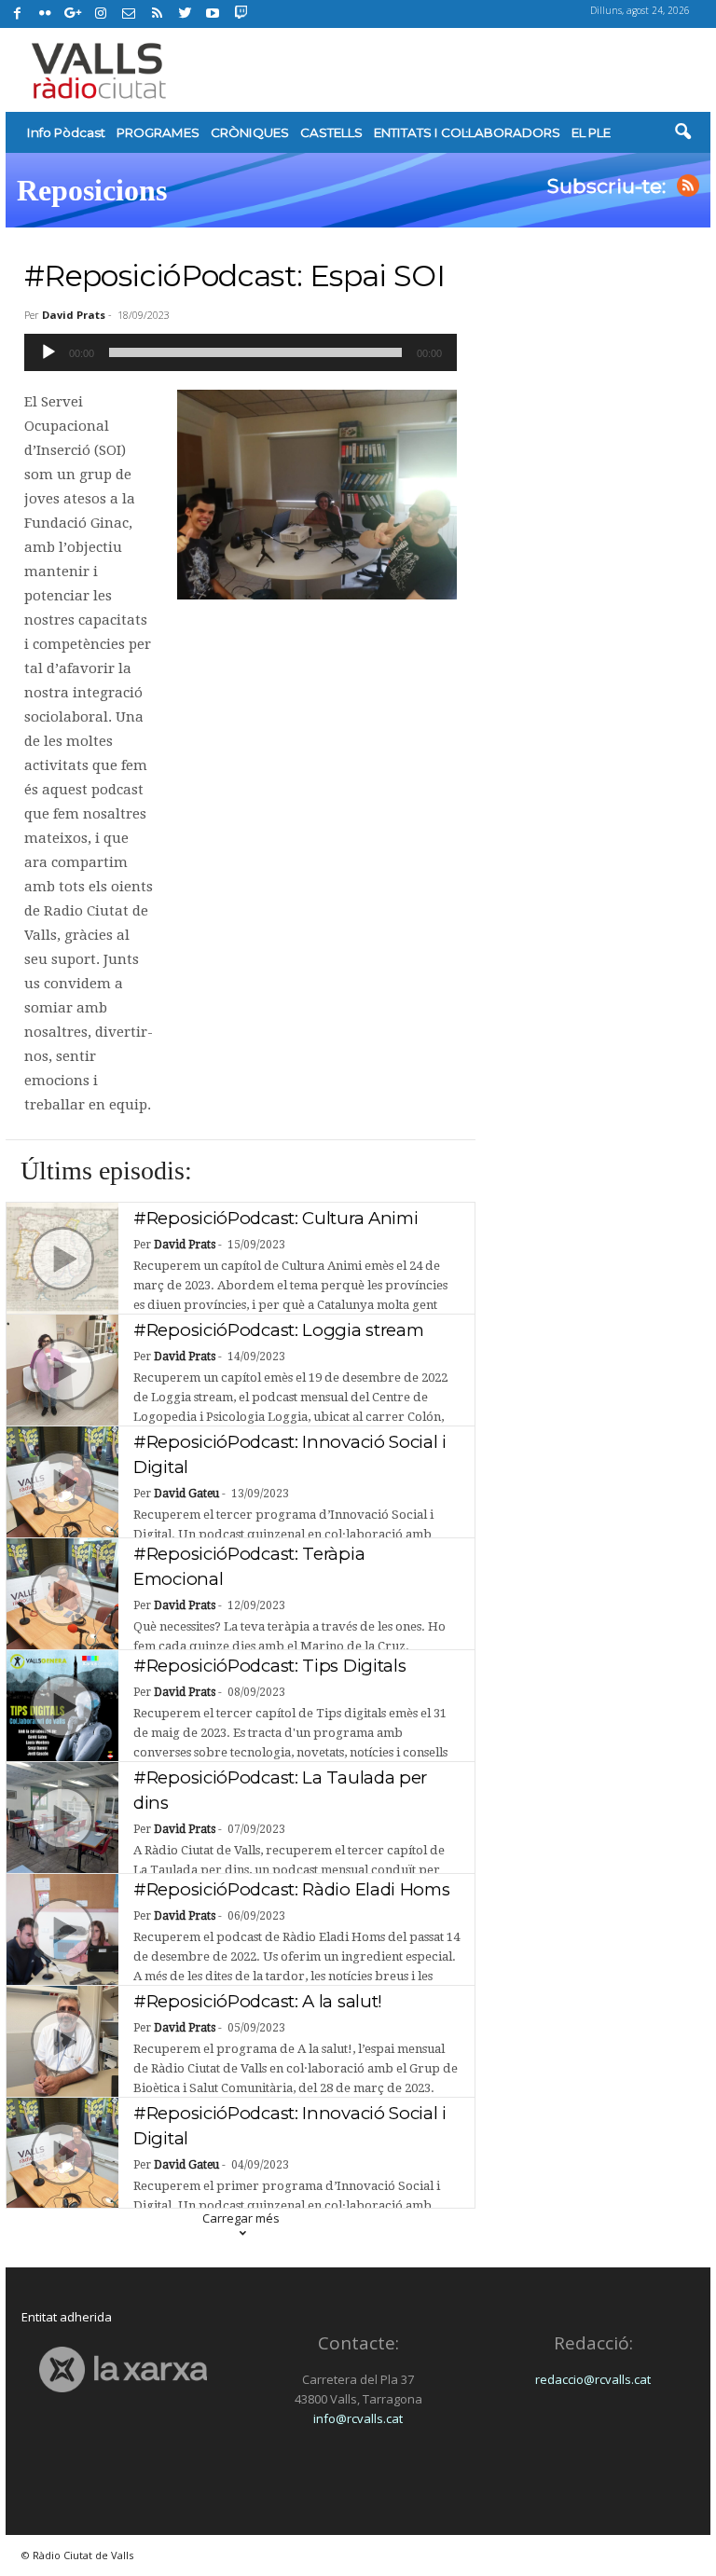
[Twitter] (185, 14)
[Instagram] (101, 14)
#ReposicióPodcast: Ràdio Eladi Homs (292, 1889)
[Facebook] (17, 14)
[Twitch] (238, 11)
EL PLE (591, 132)
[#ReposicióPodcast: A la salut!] (62, 2042)
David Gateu (186, 1494)
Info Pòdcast (66, 132)
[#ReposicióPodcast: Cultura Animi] (62, 1259)
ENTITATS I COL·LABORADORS (467, 132)
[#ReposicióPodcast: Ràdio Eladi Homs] (62, 1930)
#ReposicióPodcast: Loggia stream (281, 1330)
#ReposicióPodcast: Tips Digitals (269, 1666)
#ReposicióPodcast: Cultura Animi (275, 1218)
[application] (241, 352)
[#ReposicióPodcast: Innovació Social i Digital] (62, 1482)
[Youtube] (213, 14)
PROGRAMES (158, 132)
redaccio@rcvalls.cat (593, 2379)
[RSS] (157, 14)
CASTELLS (331, 132)
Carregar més (241, 2218)
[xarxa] (123, 2369)
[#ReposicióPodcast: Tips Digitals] (62, 1706)
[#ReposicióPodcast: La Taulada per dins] (62, 1818)
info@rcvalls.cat (358, 2418)
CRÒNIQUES (250, 132)
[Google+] (73, 14)
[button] (682, 132)
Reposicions (92, 190)
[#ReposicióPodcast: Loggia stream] (62, 1371)
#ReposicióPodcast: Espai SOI (234, 276)
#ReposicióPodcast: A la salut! (258, 2001)
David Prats (74, 315)
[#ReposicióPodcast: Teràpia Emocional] (62, 1594)
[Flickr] (45, 14)
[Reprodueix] (48, 352)
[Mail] (129, 14)
